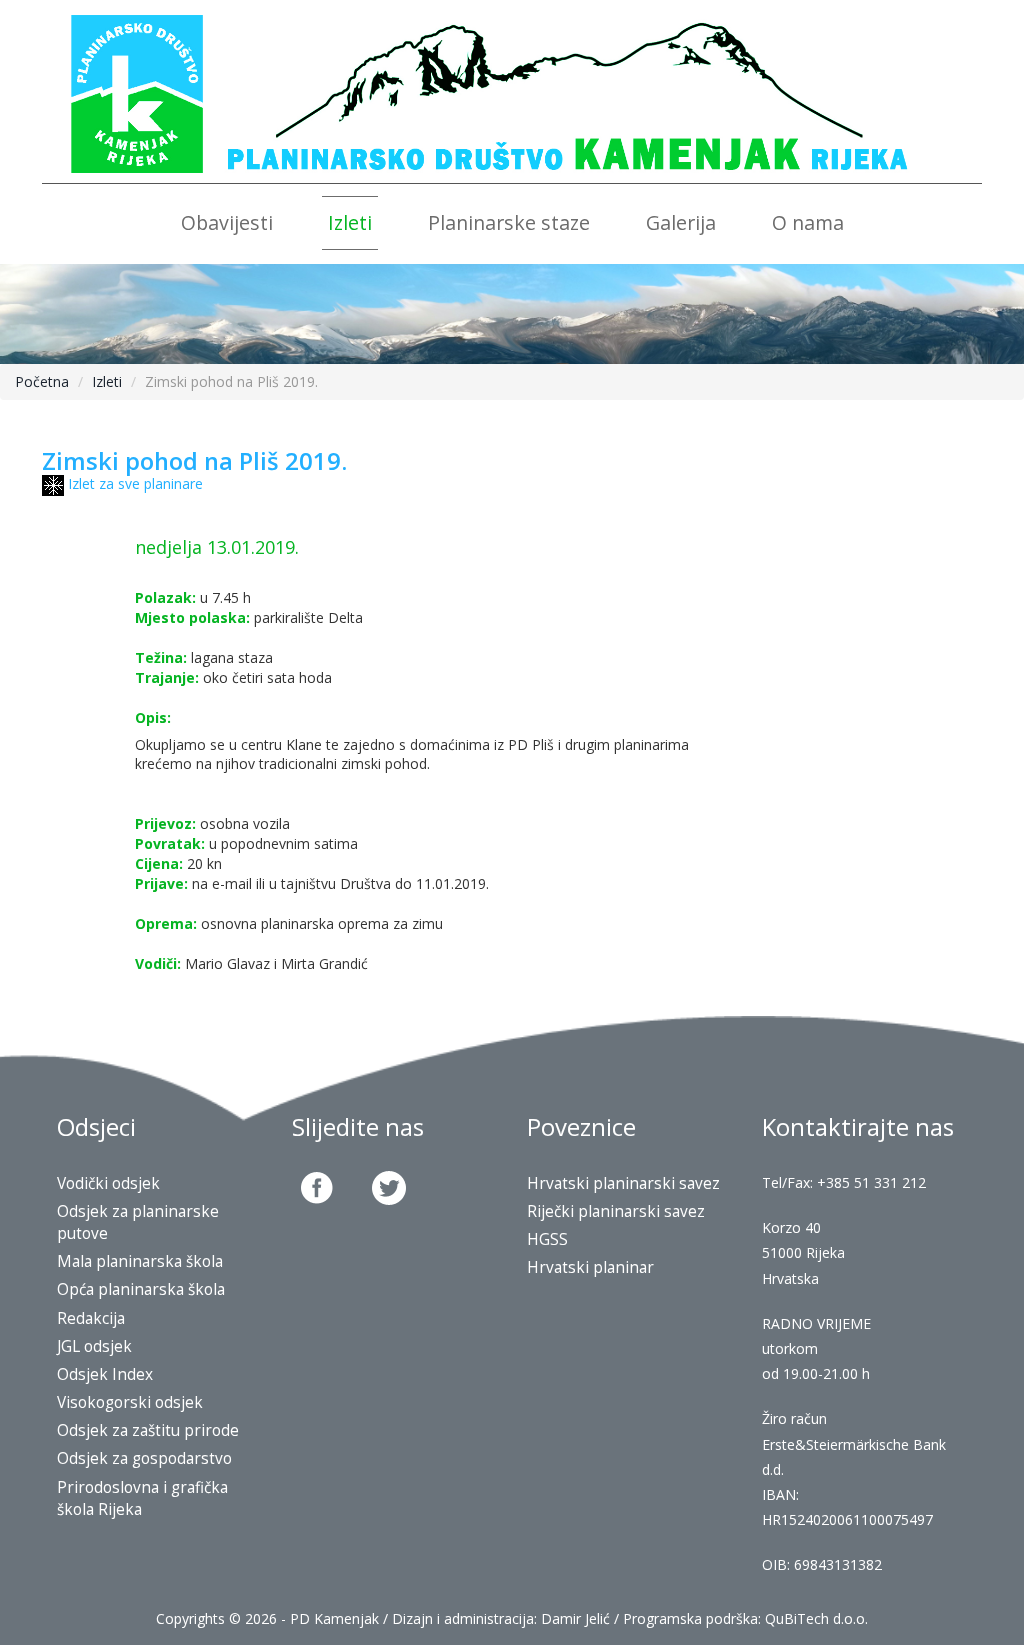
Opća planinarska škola (141, 1289)
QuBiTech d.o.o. (816, 1618)
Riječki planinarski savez (616, 1211)
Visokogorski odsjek (130, 1402)
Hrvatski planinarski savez (623, 1183)
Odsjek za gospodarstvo (144, 1458)
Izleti (350, 222)
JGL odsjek (94, 1346)
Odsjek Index (105, 1374)
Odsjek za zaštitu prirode (148, 1430)
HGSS (547, 1239)
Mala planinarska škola (140, 1261)
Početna (42, 381)
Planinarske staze (509, 222)
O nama (808, 222)
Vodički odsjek (108, 1183)
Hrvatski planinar (590, 1267)
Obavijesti (227, 222)
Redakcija (91, 1318)
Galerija (681, 222)
